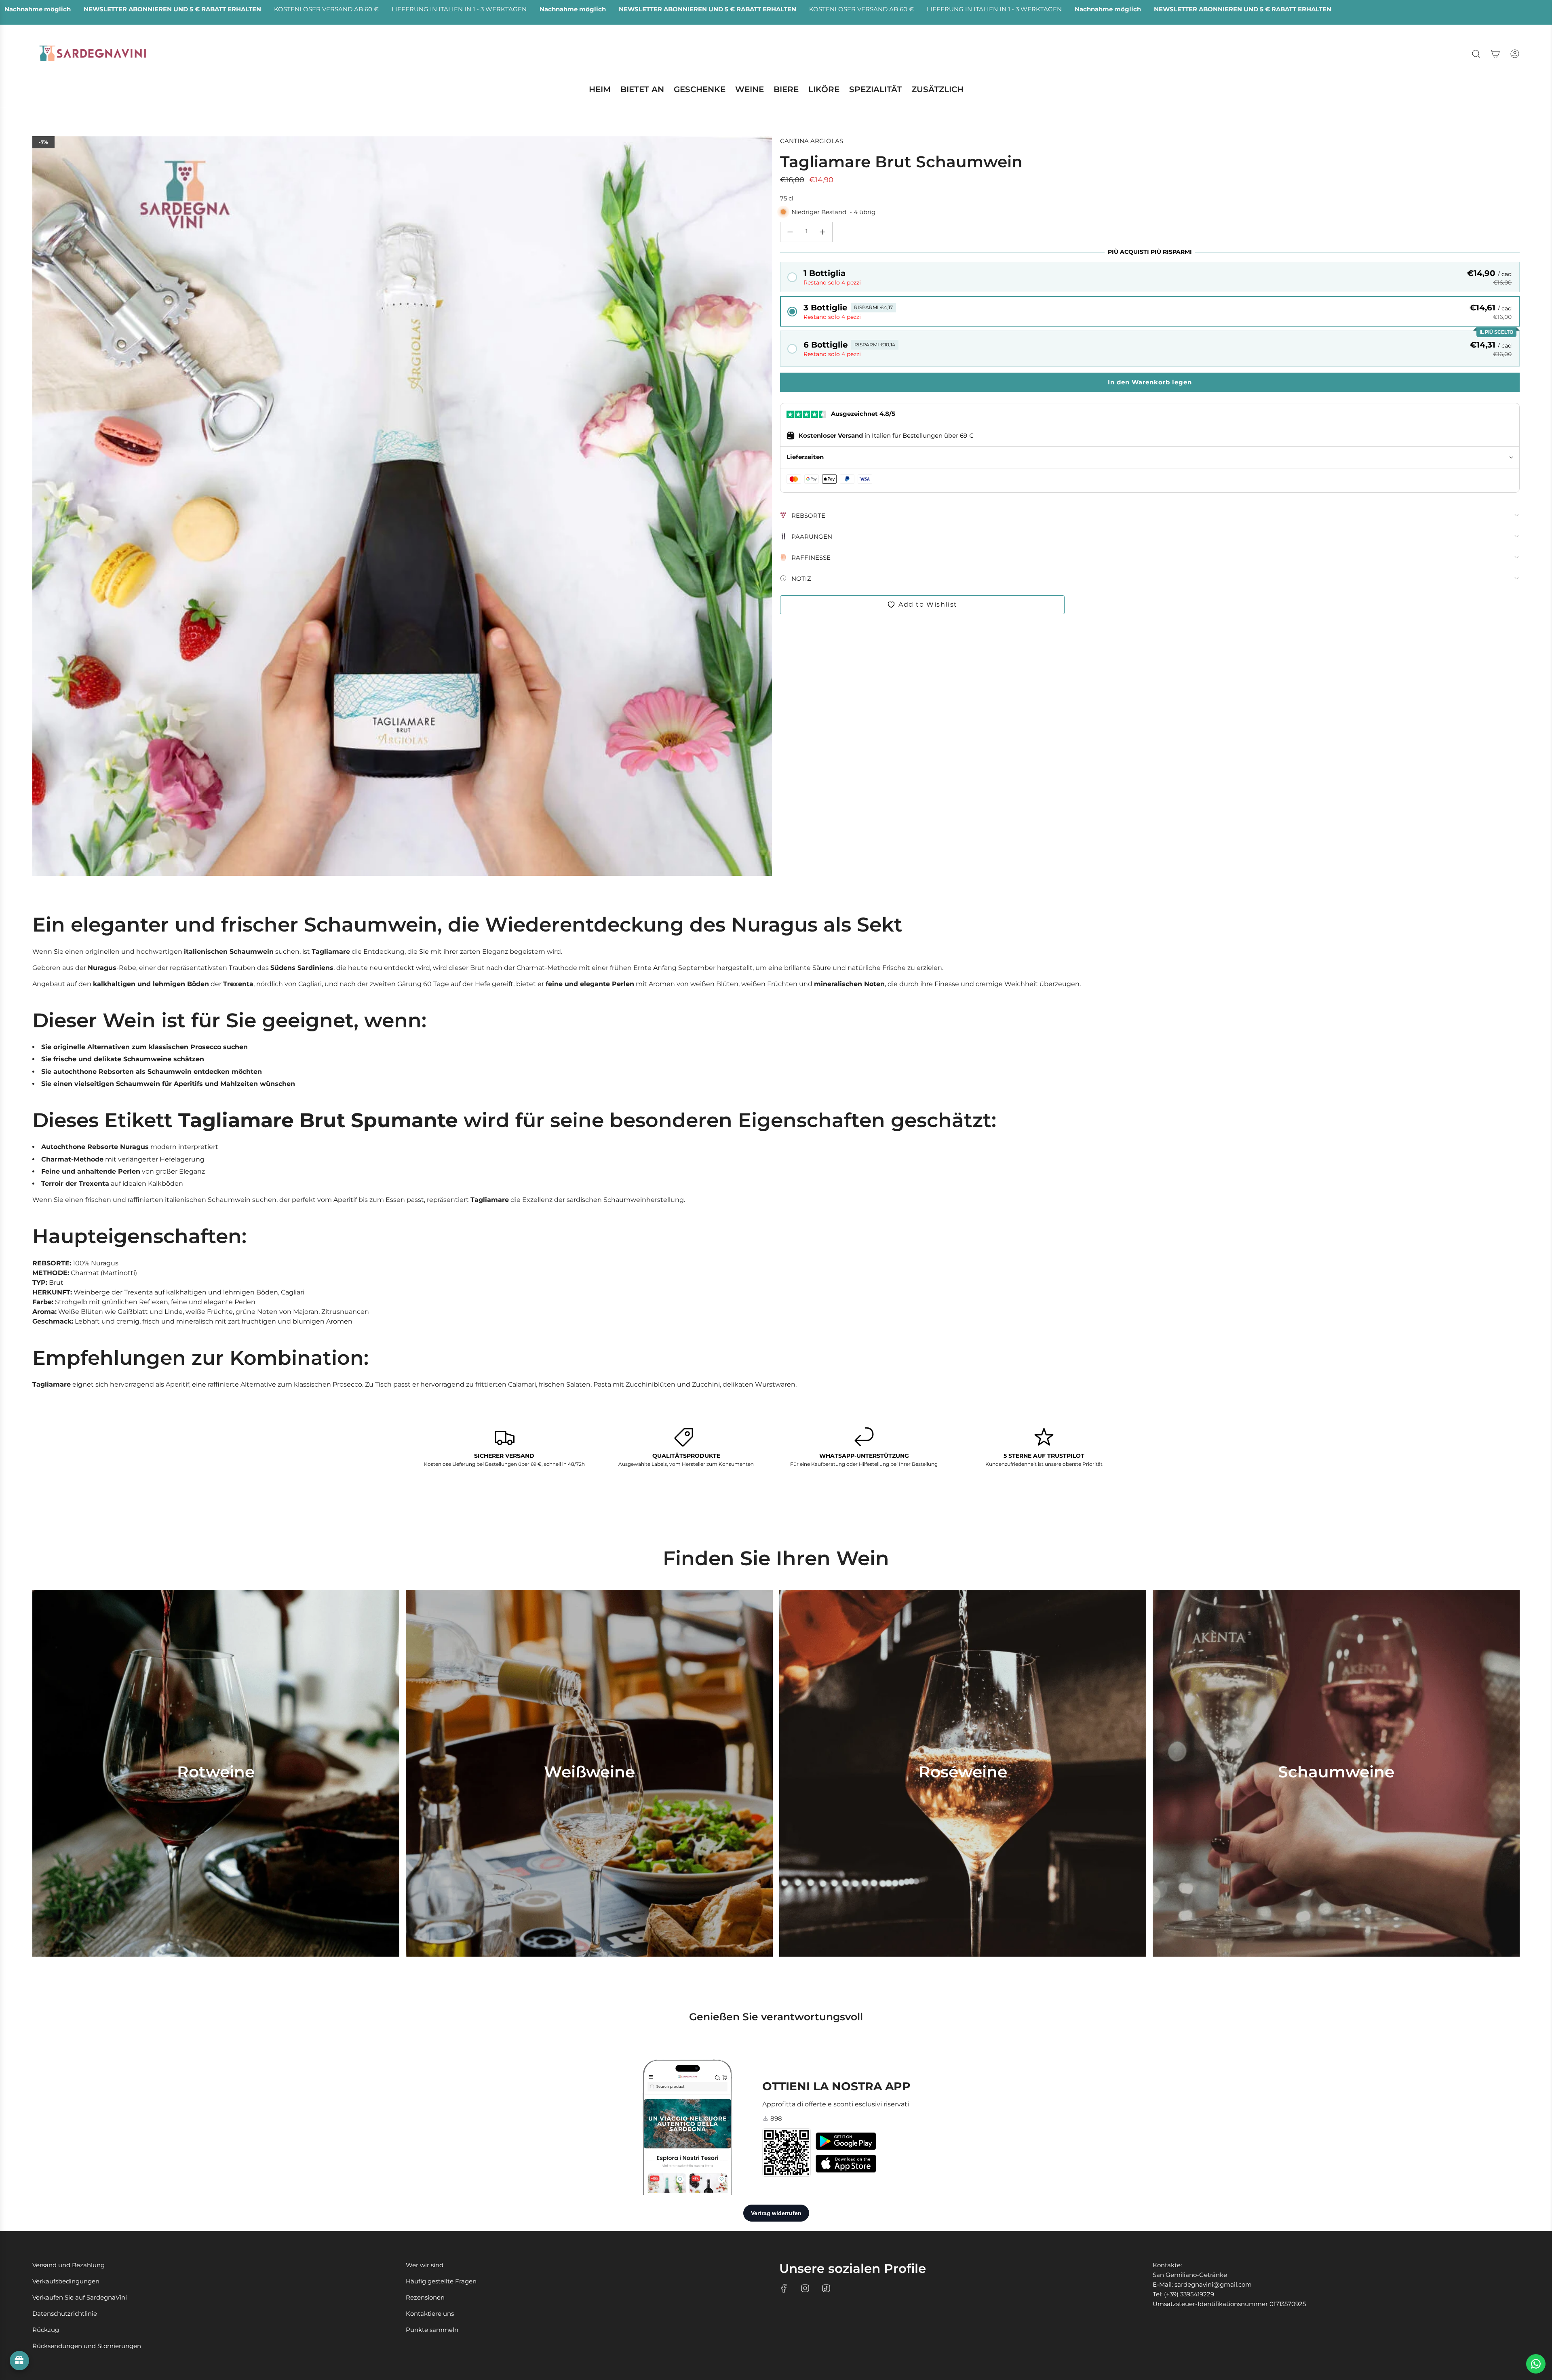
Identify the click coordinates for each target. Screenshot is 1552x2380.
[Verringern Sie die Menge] (790, 232)
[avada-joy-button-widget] (19, 2361)
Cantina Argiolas (812, 141)
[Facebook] (784, 2288)
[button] (1150, 277)
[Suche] (1476, 54)
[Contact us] (1536, 2364)
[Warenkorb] (1495, 54)
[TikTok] (826, 2288)
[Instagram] (805, 2288)
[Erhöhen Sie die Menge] (822, 232)
